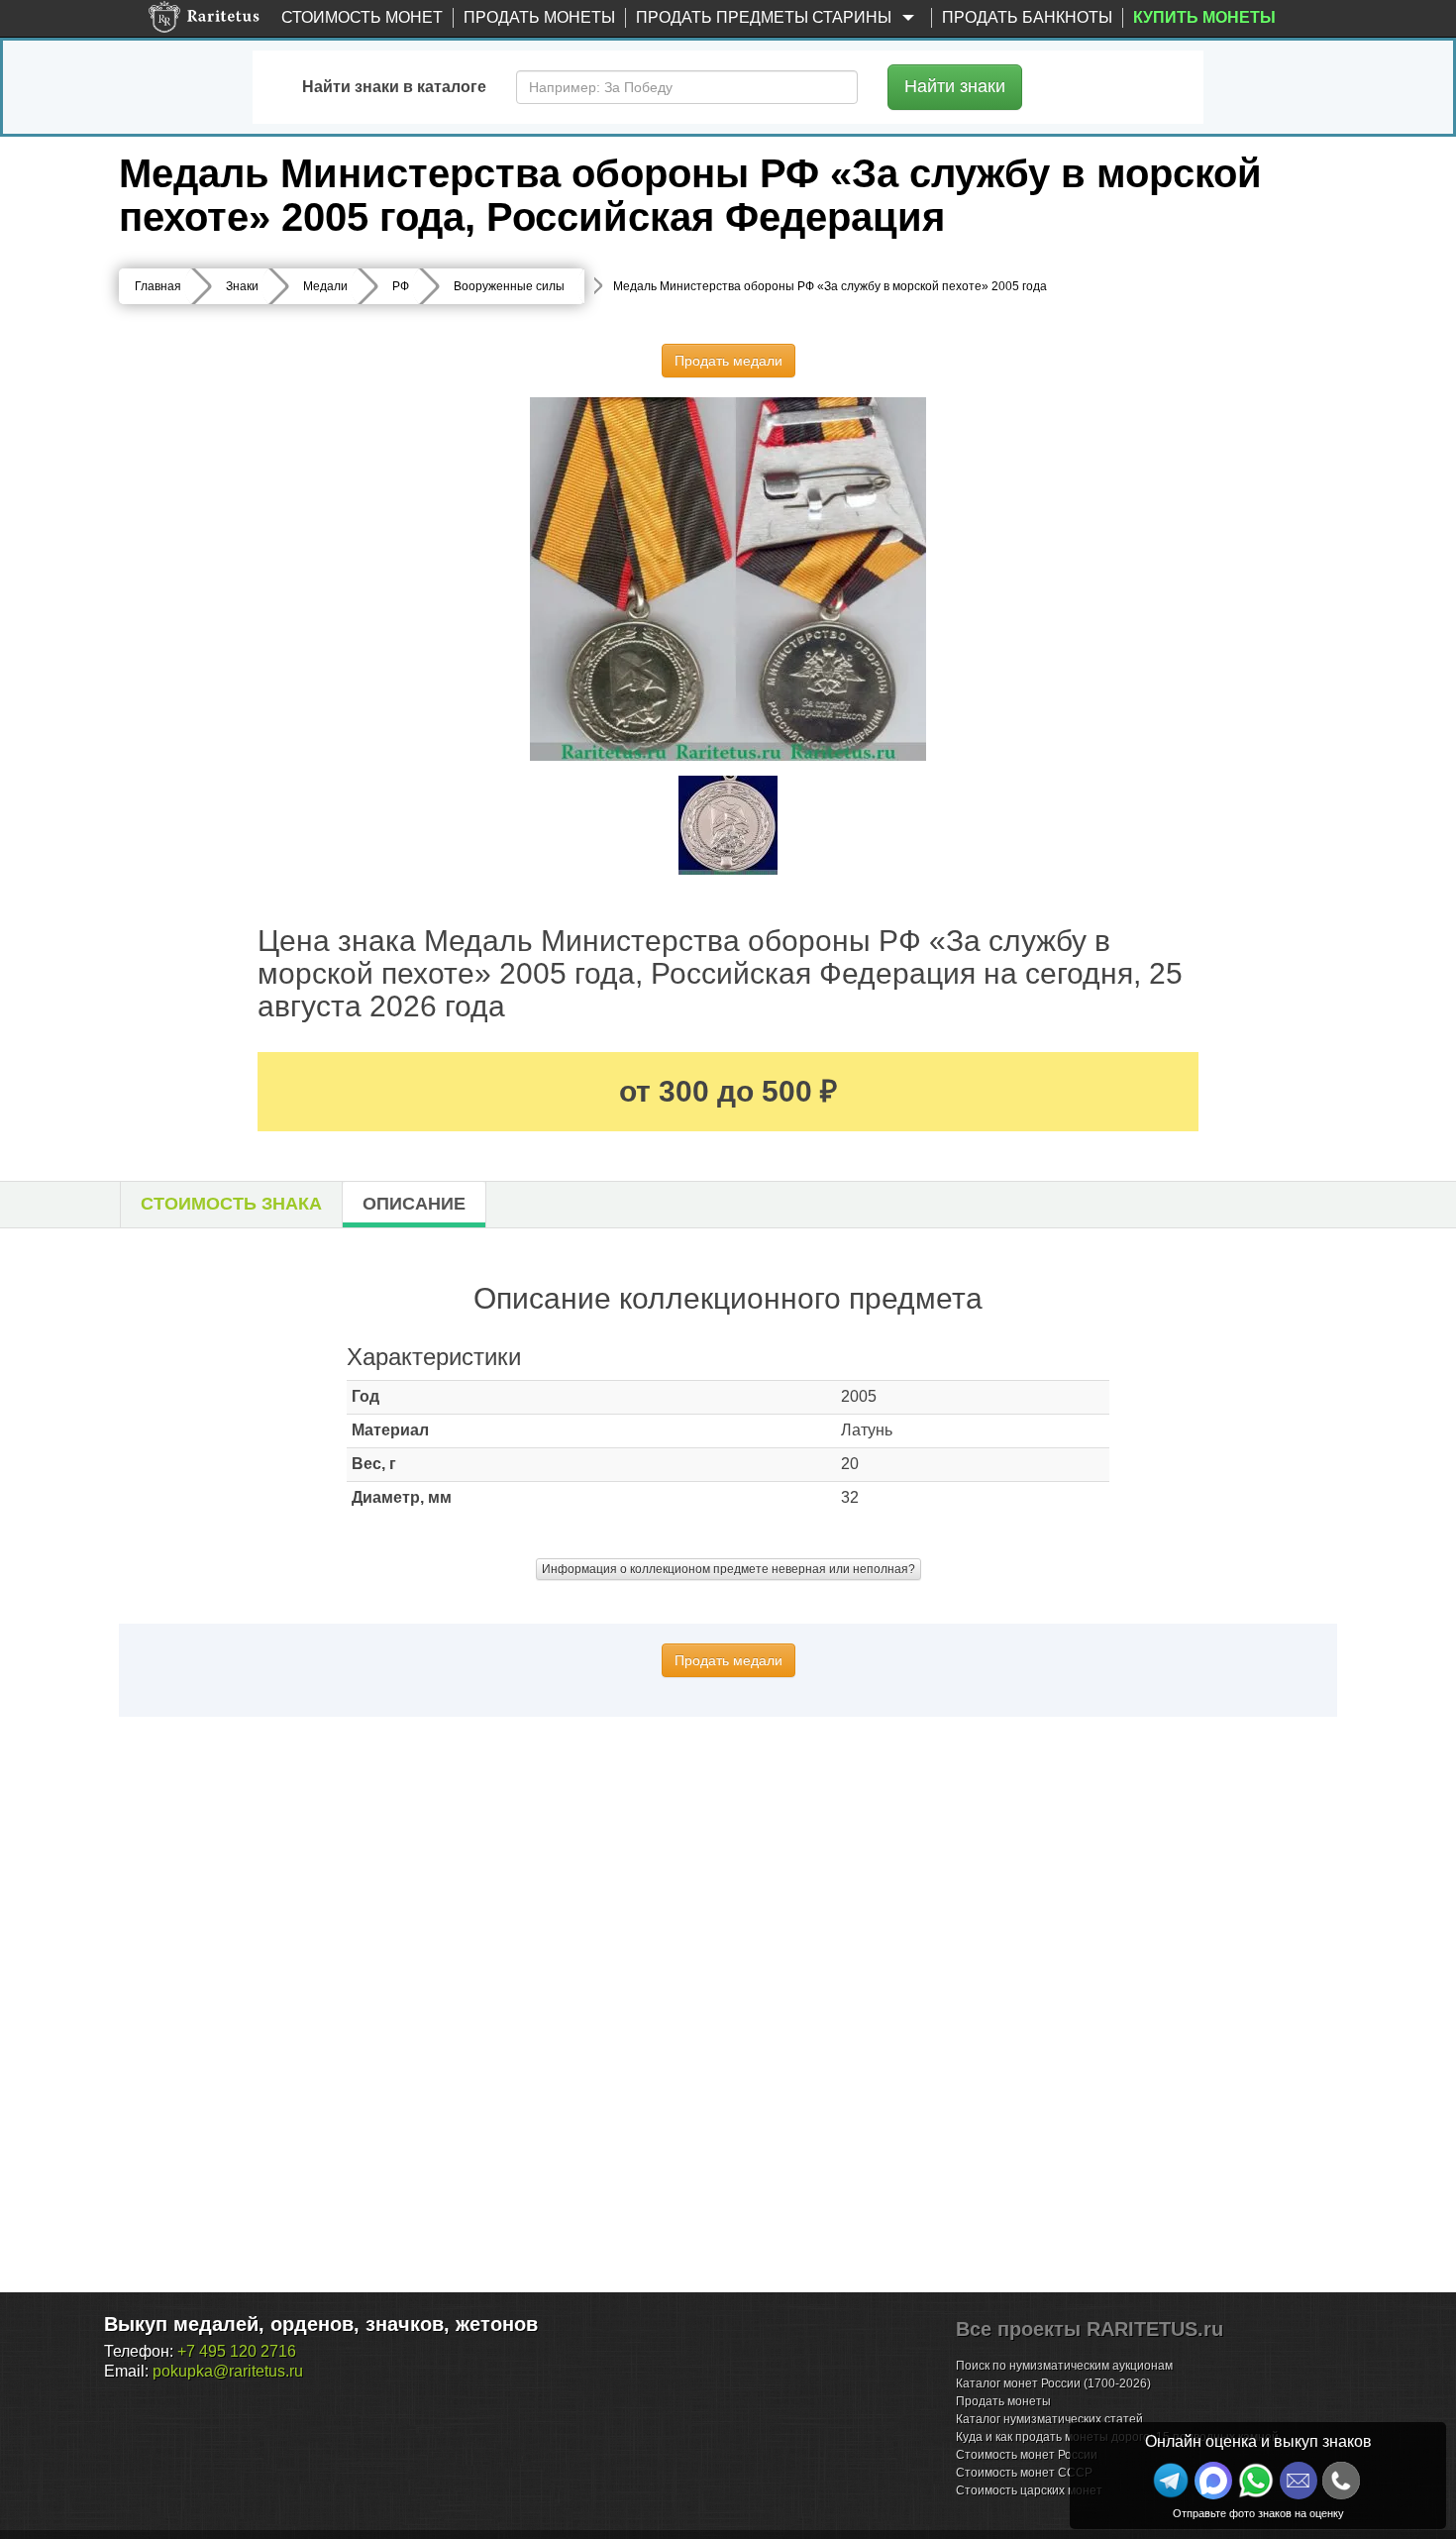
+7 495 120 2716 (237, 2351)
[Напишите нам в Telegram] (1171, 2481)
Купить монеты (1204, 17)
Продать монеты (539, 17)
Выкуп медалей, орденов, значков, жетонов (321, 2324)
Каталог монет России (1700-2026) (1053, 2383)
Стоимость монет (362, 17)
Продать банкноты (1027, 17)
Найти (955, 86)
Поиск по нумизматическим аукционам (1064, 2366)
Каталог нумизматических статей (1049, 2419)
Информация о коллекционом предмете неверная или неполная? (728, 1569)
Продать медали (728, 361)
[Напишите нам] (1213, 2481)
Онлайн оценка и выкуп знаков (1258, 2441)
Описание (414, 1204)
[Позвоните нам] (1341, 2481)
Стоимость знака (231, 1204)
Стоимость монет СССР (1024, 2473)
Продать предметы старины (766, 17)
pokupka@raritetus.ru (228, 2371)
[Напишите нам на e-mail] (1299, 2481)
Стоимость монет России (1027, 2455)
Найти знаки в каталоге (394, 87)
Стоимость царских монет (1029, 2490)
